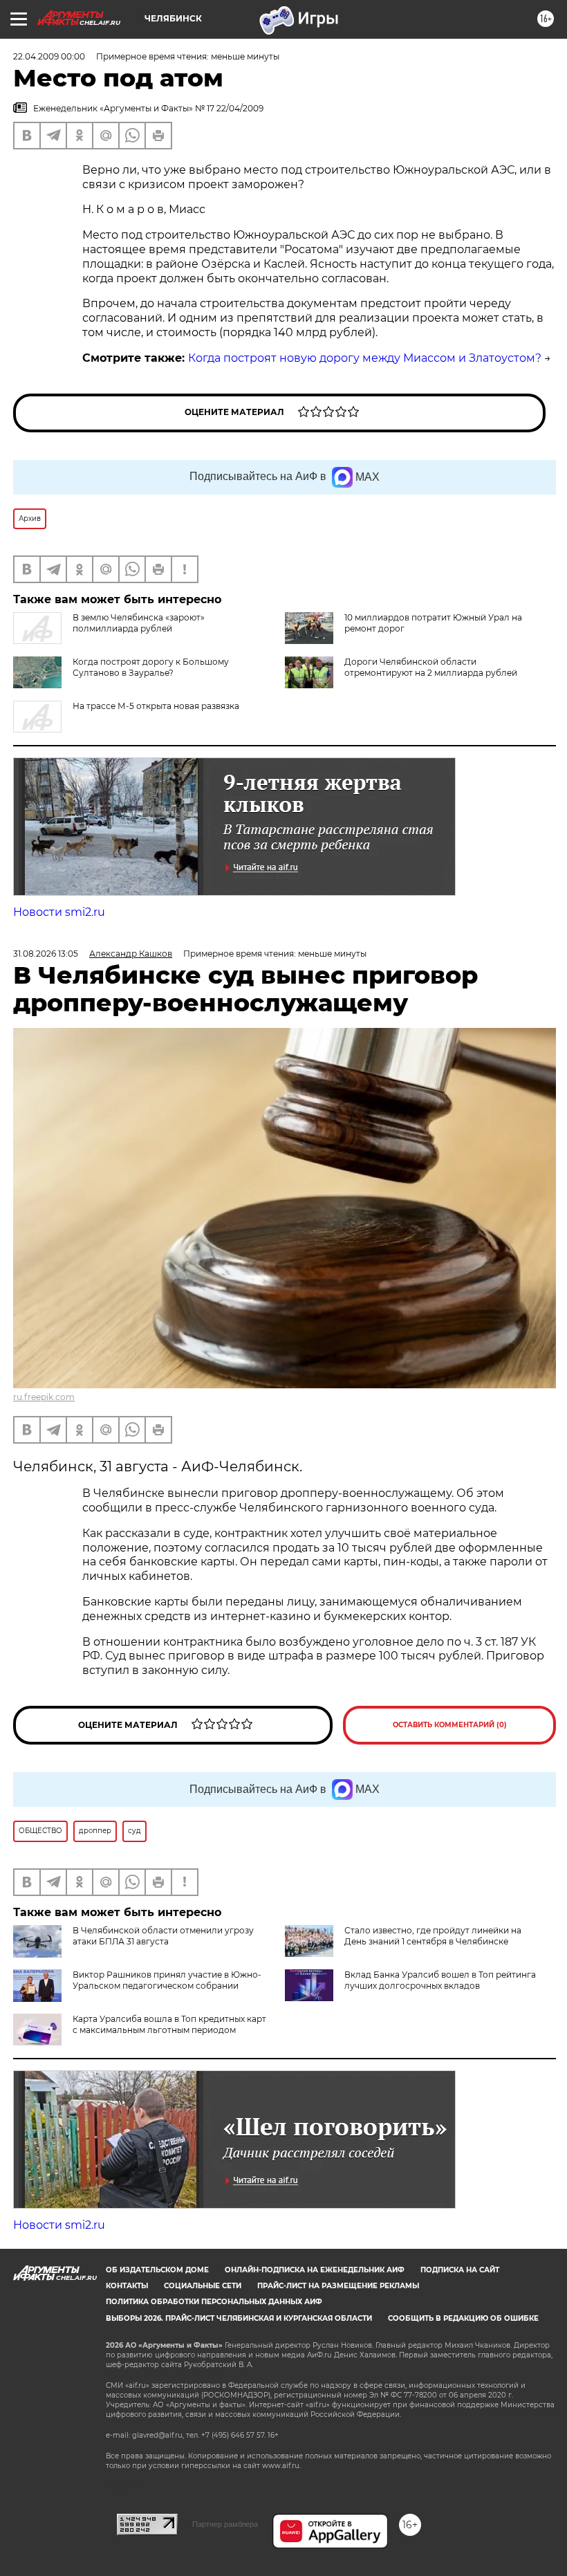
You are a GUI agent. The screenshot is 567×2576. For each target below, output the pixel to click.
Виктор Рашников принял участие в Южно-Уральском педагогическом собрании (167, 1980)
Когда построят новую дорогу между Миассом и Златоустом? (365, 358)
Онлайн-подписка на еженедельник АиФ (315, 2270)
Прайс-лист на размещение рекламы (338, 2286)
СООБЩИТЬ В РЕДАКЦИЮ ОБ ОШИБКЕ (463, 2318)
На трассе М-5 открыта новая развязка (156, 706)
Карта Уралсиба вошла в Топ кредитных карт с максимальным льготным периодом (169, 2024)
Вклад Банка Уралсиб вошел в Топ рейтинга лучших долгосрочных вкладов (440, 1980)
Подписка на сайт (460, 2270)
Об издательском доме (157, 2270)
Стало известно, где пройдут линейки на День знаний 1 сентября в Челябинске (433, 1936)
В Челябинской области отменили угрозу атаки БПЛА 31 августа (163, 1936)
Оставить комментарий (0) (450, 1725)
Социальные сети (203, 2286)
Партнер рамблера (225, 2524)
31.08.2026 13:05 (46, 954)
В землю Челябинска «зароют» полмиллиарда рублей (139, 623)
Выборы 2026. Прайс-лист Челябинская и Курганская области (239, 2318)
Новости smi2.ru (59, 912)
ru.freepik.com (44, 1397)
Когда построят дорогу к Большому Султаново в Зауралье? (151, 667)
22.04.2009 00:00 (49, 56)
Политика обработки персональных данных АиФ (214, 2302)
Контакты (127, 2286)
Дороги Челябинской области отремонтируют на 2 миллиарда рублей (431, 667)
